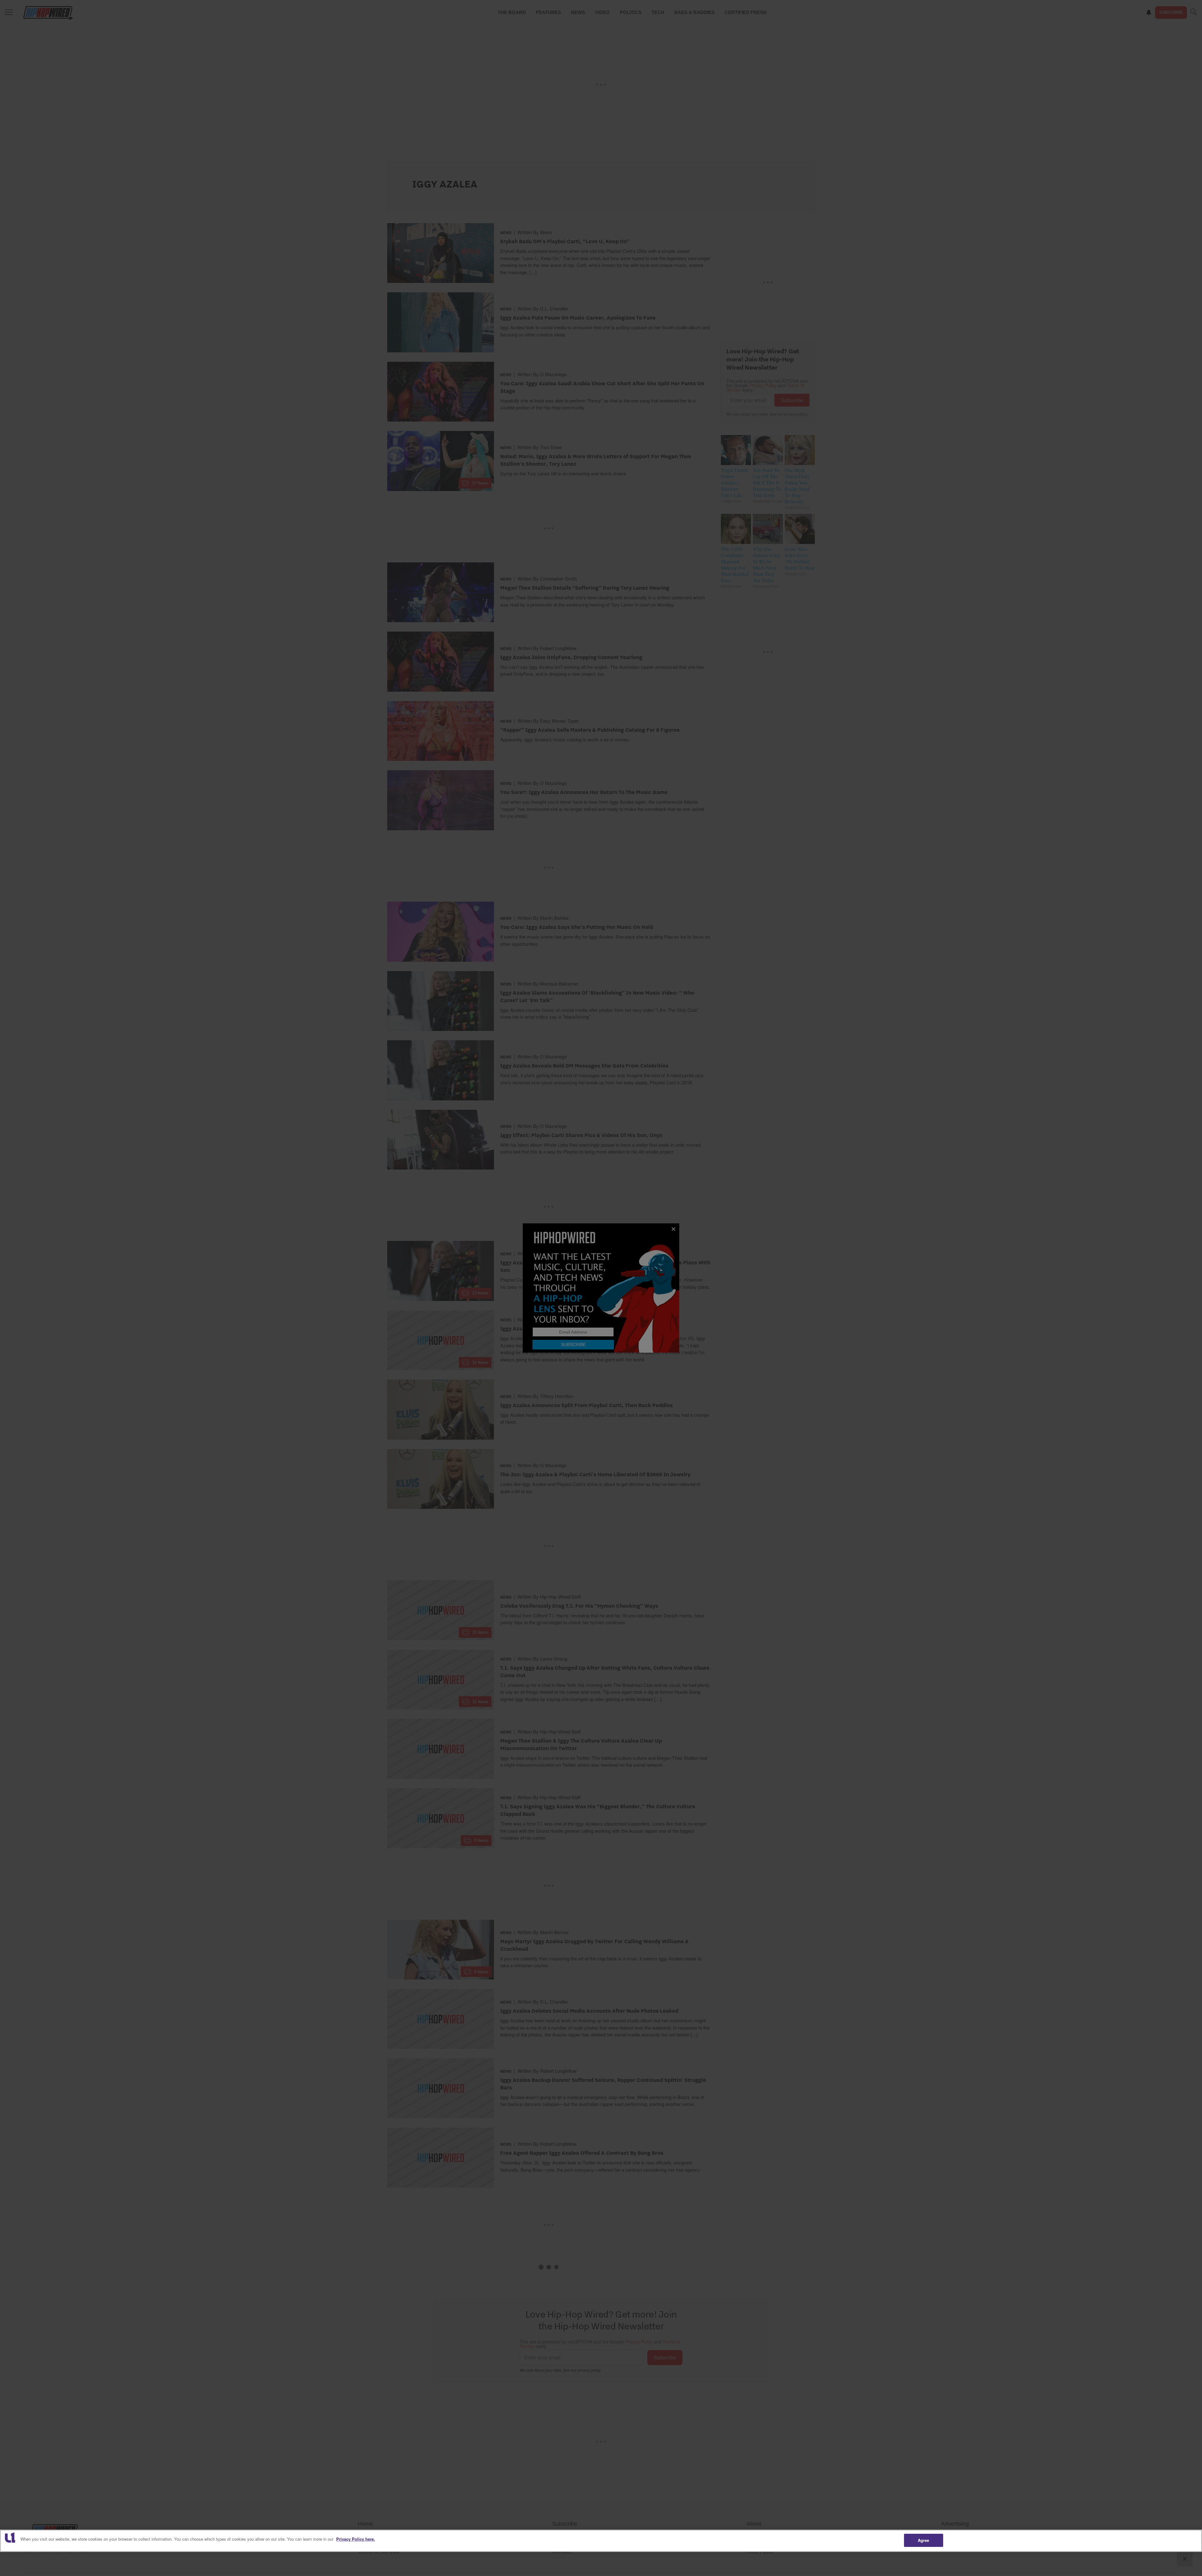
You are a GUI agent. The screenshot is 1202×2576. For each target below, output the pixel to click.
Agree (924, 2540)
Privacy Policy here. (356, 2539)
